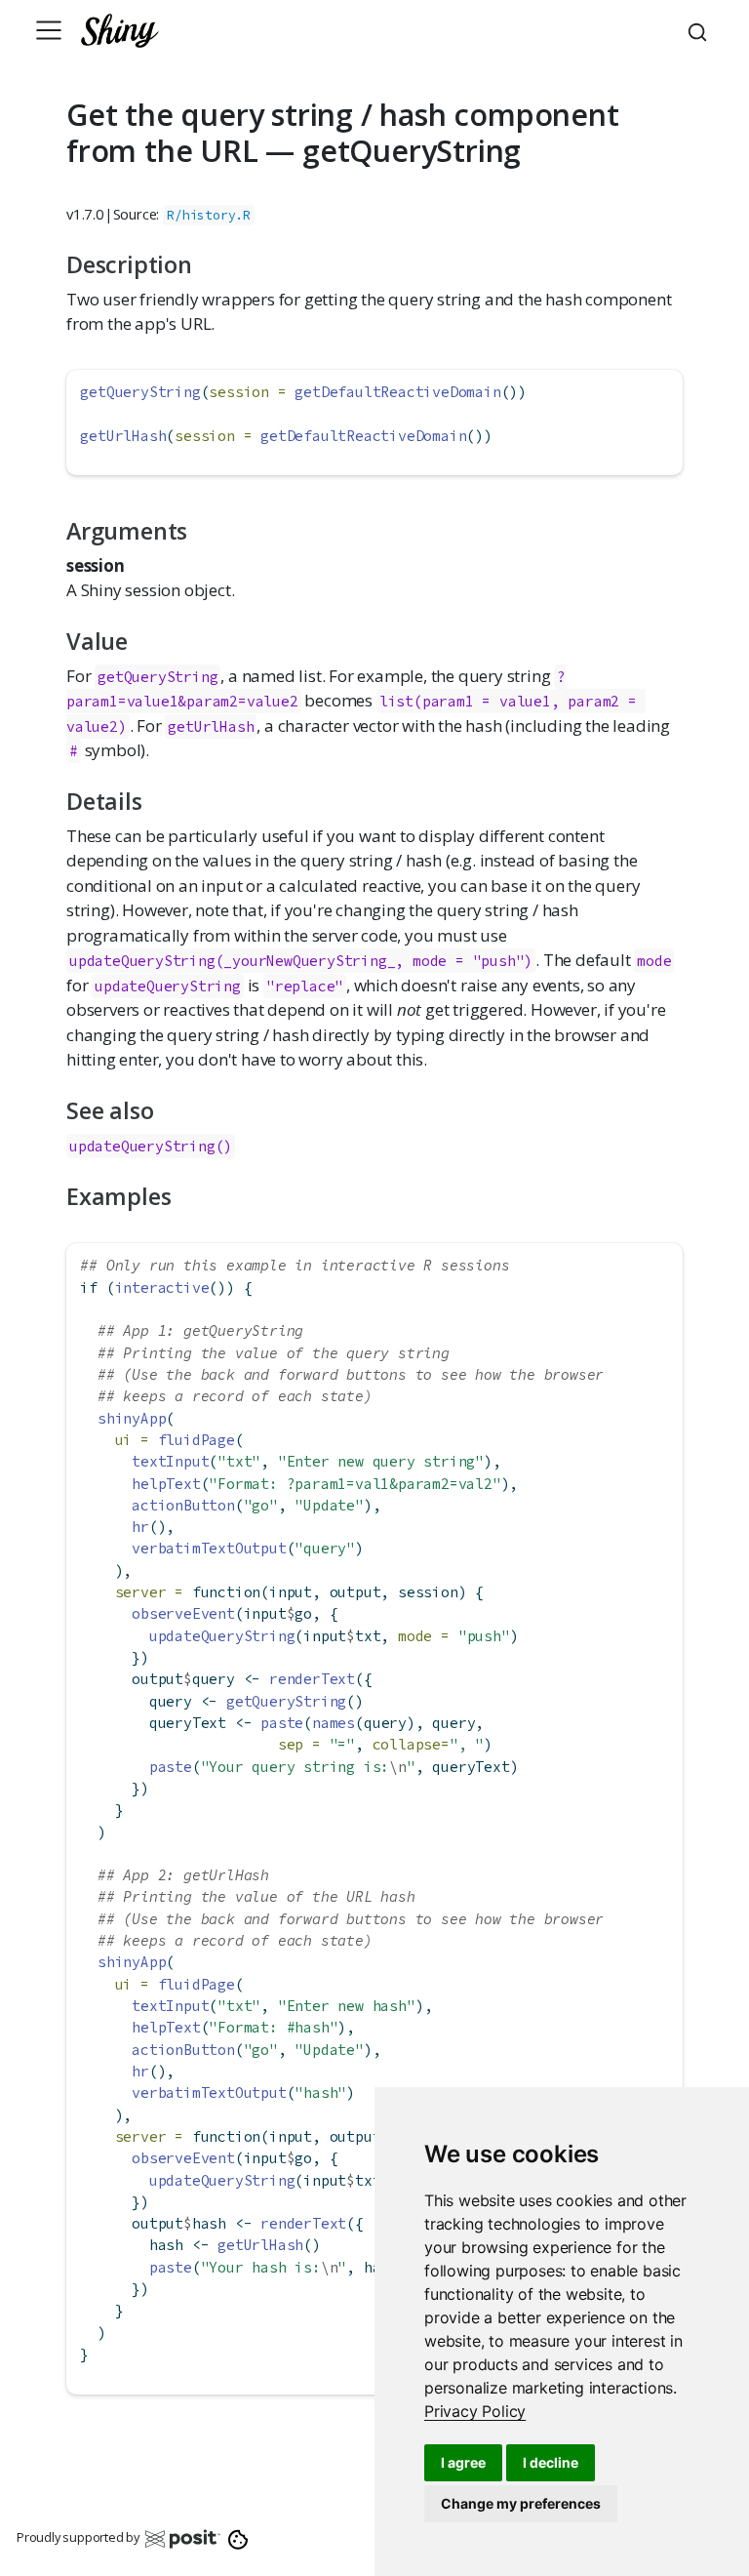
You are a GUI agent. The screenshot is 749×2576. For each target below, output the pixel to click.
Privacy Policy (475, 2411)
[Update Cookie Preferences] (238, 2538)
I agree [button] (463, 2462)
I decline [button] (551, 2462)
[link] (475, 2411)
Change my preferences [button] (521, 2503)
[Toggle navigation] (49, 30)
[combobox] (700, 30)
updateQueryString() (151, 1146)
